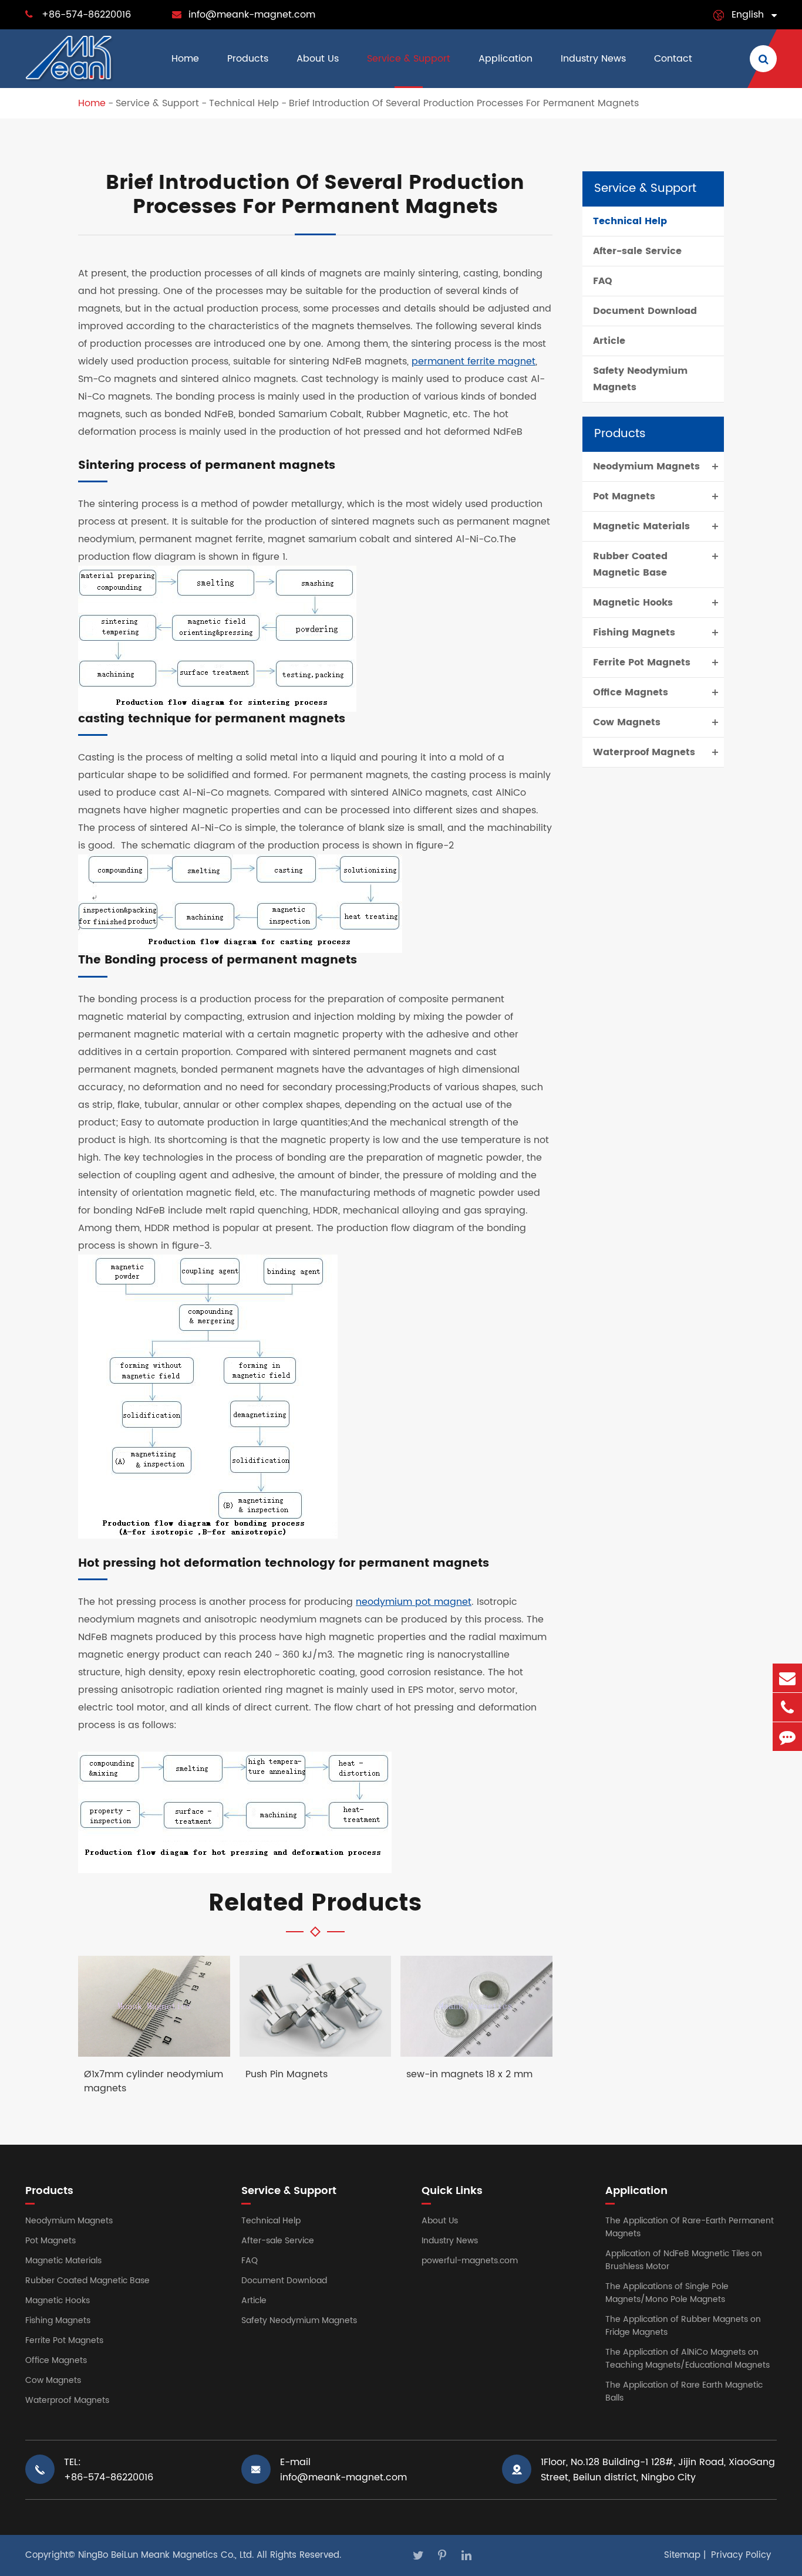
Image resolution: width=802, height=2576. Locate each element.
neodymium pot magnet (414, 1602)
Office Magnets (631, 692)
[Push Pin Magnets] (316, 2006)
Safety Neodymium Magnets (640, 379)
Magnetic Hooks (633, 603)
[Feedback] (787, 1737)
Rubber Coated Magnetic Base (630, 564)
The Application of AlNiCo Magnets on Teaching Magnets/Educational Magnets (688, 2359)
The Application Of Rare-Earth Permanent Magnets (690, 2227)
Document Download (645, 311)
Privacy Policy (741, 2555)
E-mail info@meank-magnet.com (343, 2470)
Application (506, 59)
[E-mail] (787, 1678)
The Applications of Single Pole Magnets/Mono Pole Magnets (667, 2293)
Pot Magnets (624, 496)
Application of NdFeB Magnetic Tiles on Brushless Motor (684, 2260)
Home (185, 59)
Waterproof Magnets (644, 752)
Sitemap (682, 2555)
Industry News (593, 59)
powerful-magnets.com (470, 2261)
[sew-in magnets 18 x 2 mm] (476, 2006)
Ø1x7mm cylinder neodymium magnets (154, 2081)
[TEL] (787, 1707)
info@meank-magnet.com (252, 15)
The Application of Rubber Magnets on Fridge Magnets (683, 2326)
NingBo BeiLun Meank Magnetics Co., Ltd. (166, 2555)
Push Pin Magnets (287, 2075)
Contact (673, 59)
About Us (318, 59)
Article (609, 341)
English (748, 15)
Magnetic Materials (641, 526)
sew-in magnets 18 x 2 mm (469, 2075)
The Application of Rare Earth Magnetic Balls (684, 2391)
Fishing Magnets (634, 633)
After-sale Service (637, 251)
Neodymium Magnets (646, 466)
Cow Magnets (627, 722)
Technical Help (244, 103)
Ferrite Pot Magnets (642, 662)
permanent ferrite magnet (474, 361)
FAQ (603, 281)
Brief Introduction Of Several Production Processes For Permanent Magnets (464, 103)
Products (248, 59)
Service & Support (409, 59)
